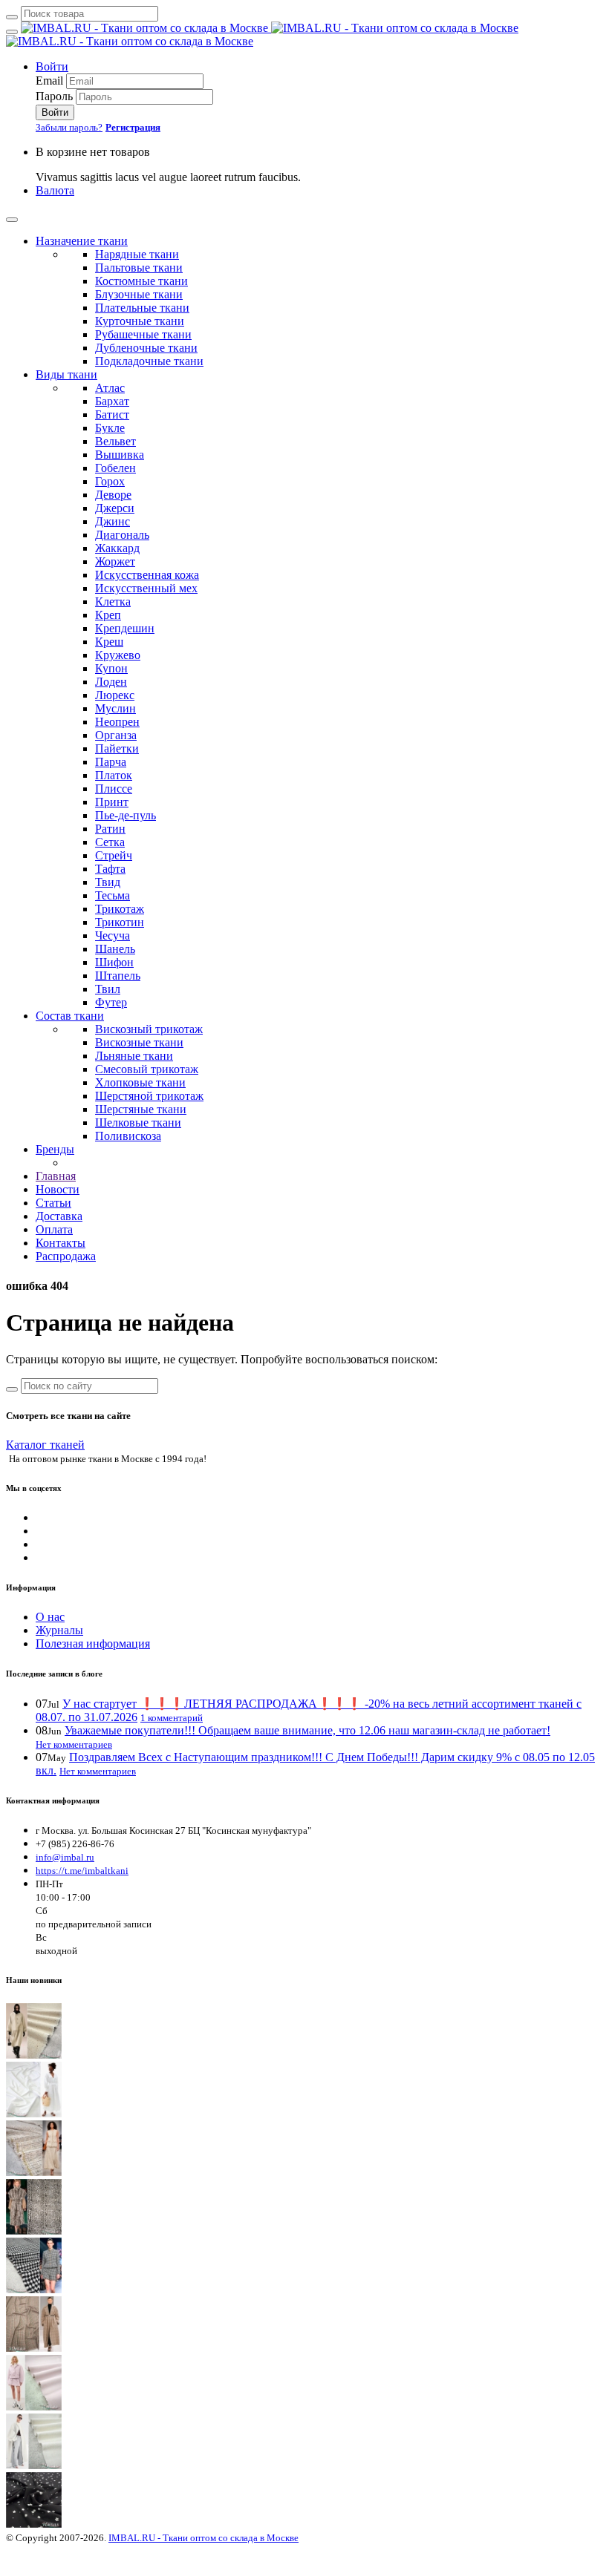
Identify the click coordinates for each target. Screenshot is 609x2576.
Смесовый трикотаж (147, 1069)
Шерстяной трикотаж (149, 1096)
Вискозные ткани (139, 1042)
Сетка (110, 842)
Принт (112, 802)
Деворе (113, 495)
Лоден (111, 682)
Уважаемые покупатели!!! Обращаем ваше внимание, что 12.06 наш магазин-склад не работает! (307, 1730)
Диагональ (122, 535)
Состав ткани (70, 1016)
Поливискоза (128, 1136)
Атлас (110, 388)
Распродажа (66, 1256)
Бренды (55, 1149)
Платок (114, 775)
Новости (58, 1189)
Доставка (59, 1216)
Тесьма (113, 895)
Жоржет (115, 561)
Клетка (113, 602)
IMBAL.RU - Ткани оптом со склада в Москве (203, 2538)
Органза (116, 735)
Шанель (115, 949)
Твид (108, 882)
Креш (109, 642)
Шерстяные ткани (141, 1109)
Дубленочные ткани (146, 348)
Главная (56, 1176)
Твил (108, 989)
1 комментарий (172, 1718)
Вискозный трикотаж (149, 1029)
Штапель (118, 976)
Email (49, 81)
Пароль (54, 96)
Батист (112, 414)
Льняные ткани (134, 1056)
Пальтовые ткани (139, 268)
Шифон (114, 962)
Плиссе (114, 789)
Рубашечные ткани (143, 334)
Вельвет (115, 441)
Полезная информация (93, 1643)
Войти (52, 66)
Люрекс (115, 695)
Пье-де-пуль (126, 815)
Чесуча (113, 935)
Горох (110, 481)
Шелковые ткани (138, 1123)
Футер (111, 1002)
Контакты (61, 1243)
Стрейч (114, 855)
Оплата (54, 1229)
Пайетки (117, 748)
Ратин (110, 829)
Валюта (55, 190)
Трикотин (120, 922)
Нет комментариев (74, 1744)
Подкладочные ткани (149, 361)
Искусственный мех (146, 588)
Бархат (112, 401)
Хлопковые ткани (140, 1082)
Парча (111, 762)
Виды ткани (66, 374)
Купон (111, 668)
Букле (110, 428)
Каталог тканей (45, 1445)
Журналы (59, 1630)
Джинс (113, 521)
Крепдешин (125, 628)
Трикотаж (120, 909)
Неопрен (117, 722)
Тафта (110, 869)
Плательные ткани (142, 308)
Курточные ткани (140, 321)
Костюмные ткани (141, 281)
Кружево (118, 655)
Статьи (53, 1203)
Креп (108, 615)
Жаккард (117, 548)
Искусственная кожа (147, 575)
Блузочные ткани (139, 294)
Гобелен (115, 468)
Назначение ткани (82, 241)
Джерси (115, 508)
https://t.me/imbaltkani (82, 1871)
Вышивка (120, 455)
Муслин (115, 708)
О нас (50, 1617)
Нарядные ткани (137, 254)
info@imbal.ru (65, 1857)
